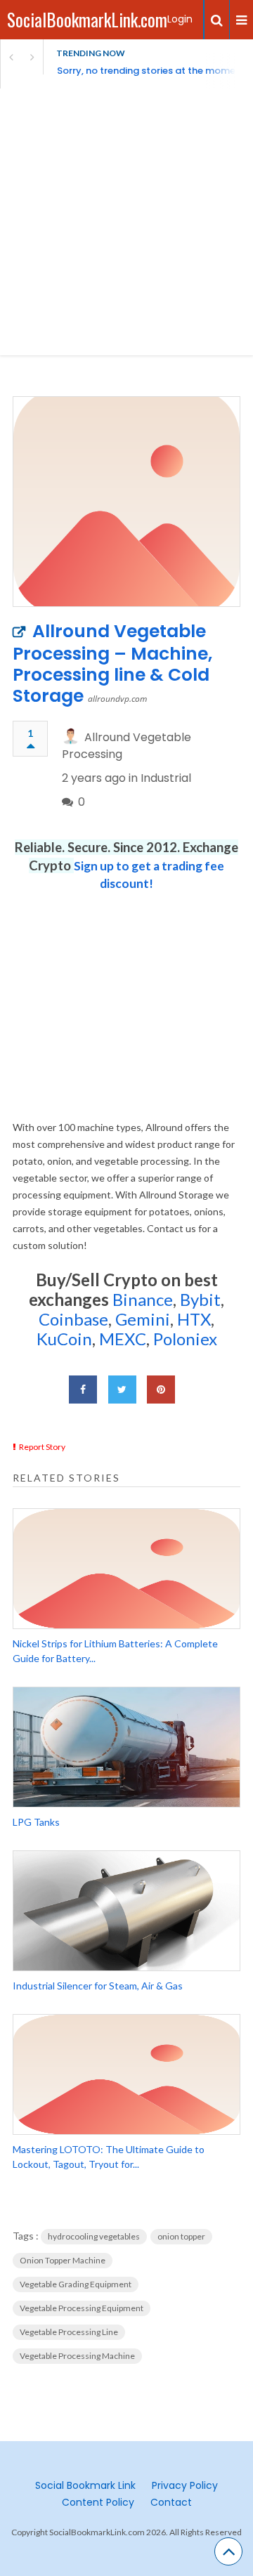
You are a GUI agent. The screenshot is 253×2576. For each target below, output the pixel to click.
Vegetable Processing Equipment (82, 2308)
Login (180, 19)
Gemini (143, 1319)
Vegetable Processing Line (69, 2332)
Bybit (199, 1299)
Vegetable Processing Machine (77, 2356)
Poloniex (185, 1339)
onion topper (181, 2236)
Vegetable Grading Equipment (76, 2284)
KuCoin (64, 1339)
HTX (194, 1319)
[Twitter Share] (122, 1390)
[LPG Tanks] (126, 1747)
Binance (143, 1299)
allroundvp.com (117, 699)
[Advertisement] (126, 222)
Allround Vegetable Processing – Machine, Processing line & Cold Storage (112, 663)
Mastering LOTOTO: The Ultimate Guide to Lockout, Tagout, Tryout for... (109, 2157)
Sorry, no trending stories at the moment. (152, 71)
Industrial (166, 778)
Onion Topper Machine (63, 2260)
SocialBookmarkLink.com (87, 19)
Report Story (42, 1447)
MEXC (123, 1339)
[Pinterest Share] (161, 1390)
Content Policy (98, 2502)
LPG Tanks (36, 1822)
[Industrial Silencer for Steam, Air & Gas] (126, 1911)
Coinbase (73, 1319)
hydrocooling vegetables (94, 2236)
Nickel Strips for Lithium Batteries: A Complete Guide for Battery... (115, 1651)
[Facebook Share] (83, 1390)
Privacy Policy (185, 2485)
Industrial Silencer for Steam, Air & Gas (98, 1986)
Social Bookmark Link (85, 2485)
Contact (171, 2502)
